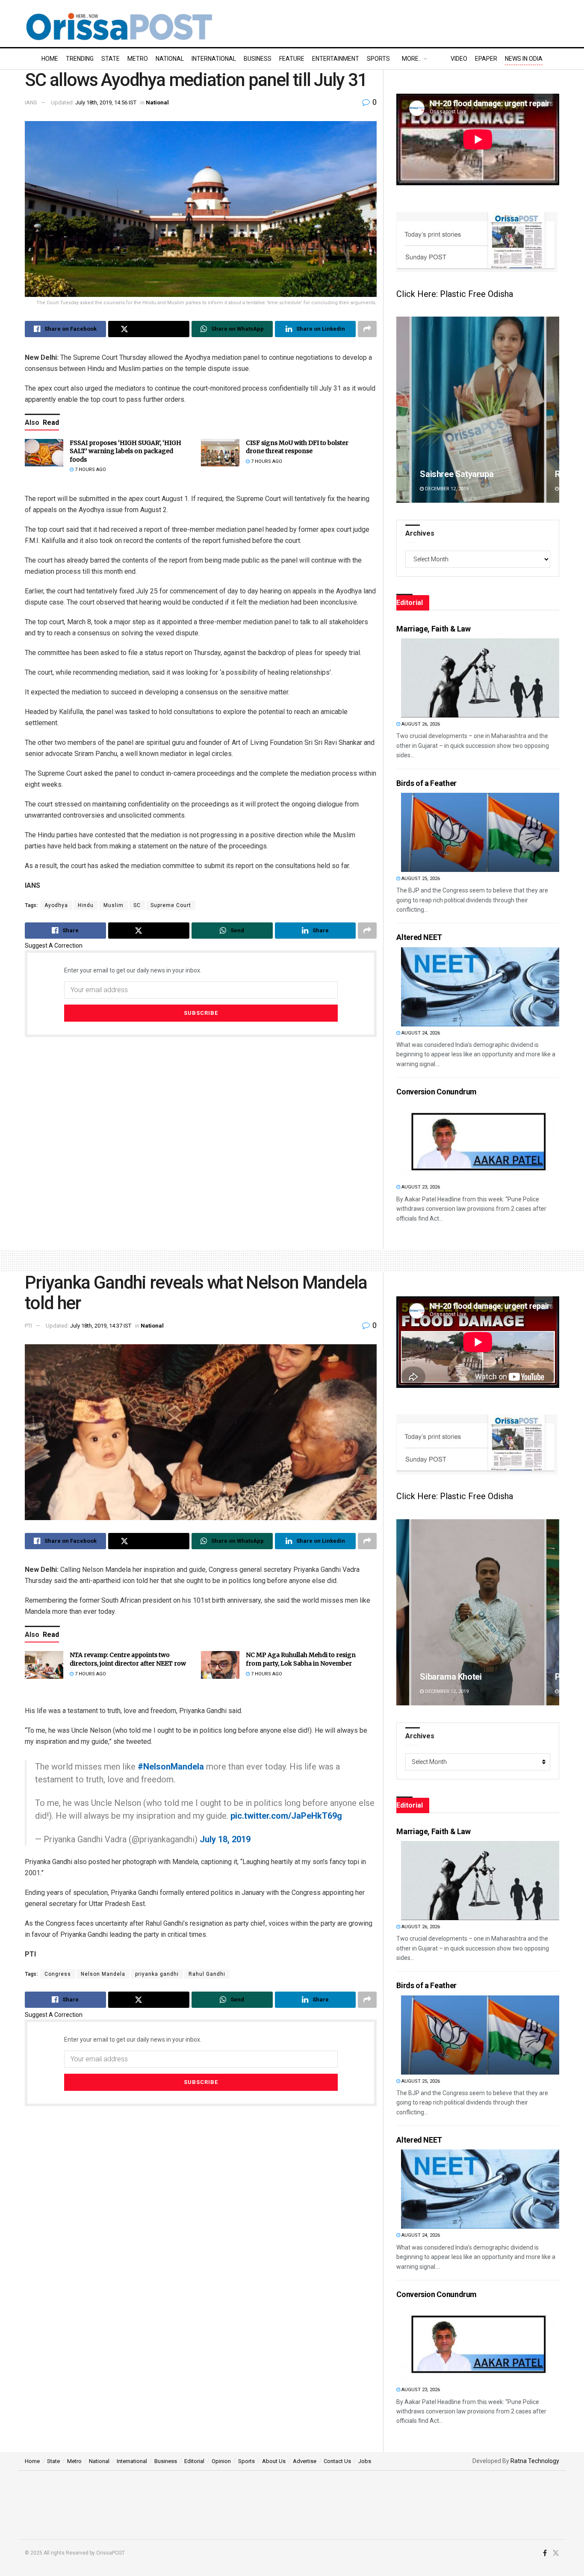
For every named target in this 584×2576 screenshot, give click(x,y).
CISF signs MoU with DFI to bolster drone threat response (297, 447)
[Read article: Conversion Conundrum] (480, 1141)
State (111, 59)
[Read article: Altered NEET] (480, 987)
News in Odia (524, 59)
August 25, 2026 (420, 879)
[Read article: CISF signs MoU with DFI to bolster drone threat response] (220, 453)
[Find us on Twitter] (556, 2553)
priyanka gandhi (157, 1974)
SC (137, 905)
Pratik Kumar (445, 474)
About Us (274, 2461)
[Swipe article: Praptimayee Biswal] (478, 1612)
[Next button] (553, 410)
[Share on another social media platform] (367, 329)
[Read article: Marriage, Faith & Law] (480, 678)
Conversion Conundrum (437, 1092)
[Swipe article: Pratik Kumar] (479, 410)
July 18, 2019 (225, 1839)
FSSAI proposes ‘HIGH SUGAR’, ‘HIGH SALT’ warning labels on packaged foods (125, 451)
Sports (378, 59)
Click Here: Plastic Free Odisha (455, 294)
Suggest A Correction (54, 946)
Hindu (86, 905)
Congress (58, 1974)
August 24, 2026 (420, 1033)
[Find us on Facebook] (545, 2553)
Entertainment (336, 59)
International (214, 59)
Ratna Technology (535, 2461)
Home (50, 59)
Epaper (486, 59)
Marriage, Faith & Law (433, 629)
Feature (292, 59)
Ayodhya (56, 905)
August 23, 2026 (420, 1187)
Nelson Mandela (103, 1974)
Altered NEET (419, 937)
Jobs (365, 2461)
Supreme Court (171, 905)
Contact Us (337, 2461)
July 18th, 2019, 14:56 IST (106, 102)
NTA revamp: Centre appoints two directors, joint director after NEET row (128, 1659)
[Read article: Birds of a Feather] (480, 832)
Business (258, 59)
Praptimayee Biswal (457, 1677)
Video (459, 59)
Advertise (305, 2461)
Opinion (221, 2461)
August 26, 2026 (420, 724)
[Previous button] (403, 410)
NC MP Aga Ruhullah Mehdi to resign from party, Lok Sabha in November (301, 1659)
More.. (411, 59)
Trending (80, 59)
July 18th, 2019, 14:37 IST (101, 1326)
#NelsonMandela (171, 1767)
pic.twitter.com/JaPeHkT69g (286, 1816)
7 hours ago (90, 470)
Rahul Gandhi (207, 1974)
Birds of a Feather (426, 783)
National (170, 59)
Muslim (114, 905)
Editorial (194, 2461)
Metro (138, 59)
